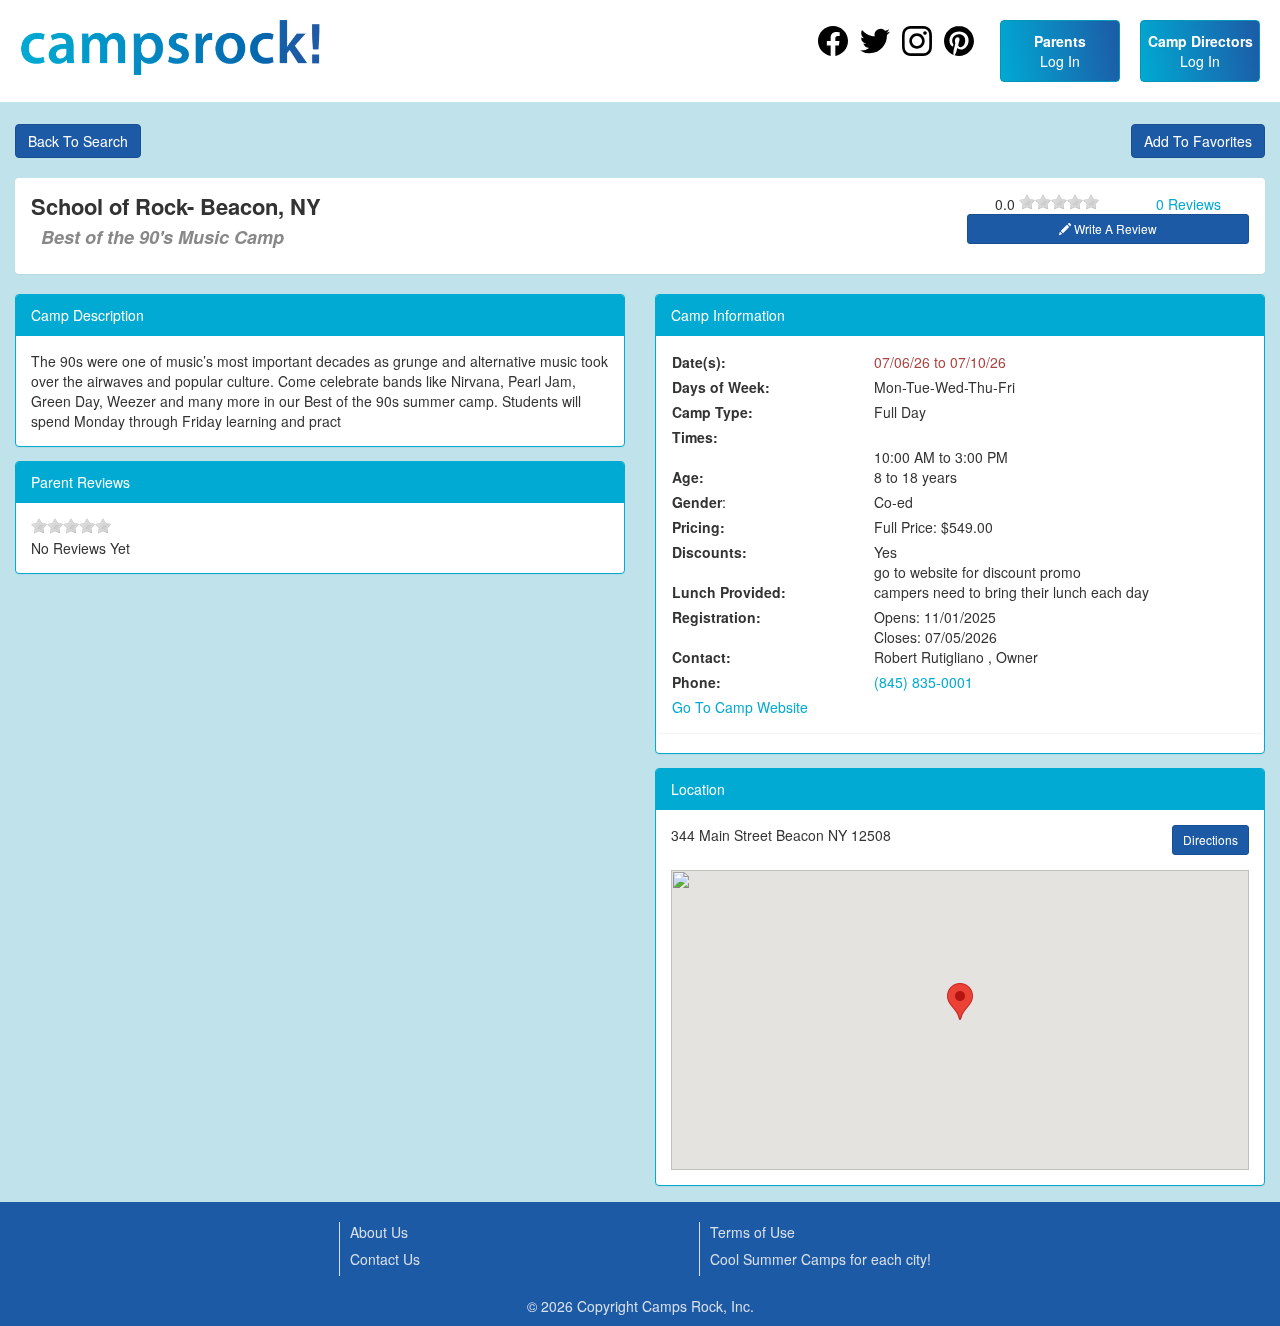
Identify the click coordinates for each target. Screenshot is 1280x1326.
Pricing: (698, 527)
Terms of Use (752, 1232)
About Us (379, 1232)
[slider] (1059, 202)
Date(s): (699, 362)
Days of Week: (721, 387)
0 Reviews (1188, 204)
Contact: (701, 657)
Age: (688, 477)
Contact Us (385, 1259)
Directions (1210, 839)
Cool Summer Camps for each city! (820, 1259)
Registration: (716, 617)
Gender (697, 502)
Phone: (696, 682)
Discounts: (709, 552)
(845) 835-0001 (923, 682)
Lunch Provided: (729, 592)
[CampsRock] (170, 47)
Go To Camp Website (740, 707)
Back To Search (78, 141)
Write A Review (1114, 228)
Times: (695, 437)
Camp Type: (712, 412)
